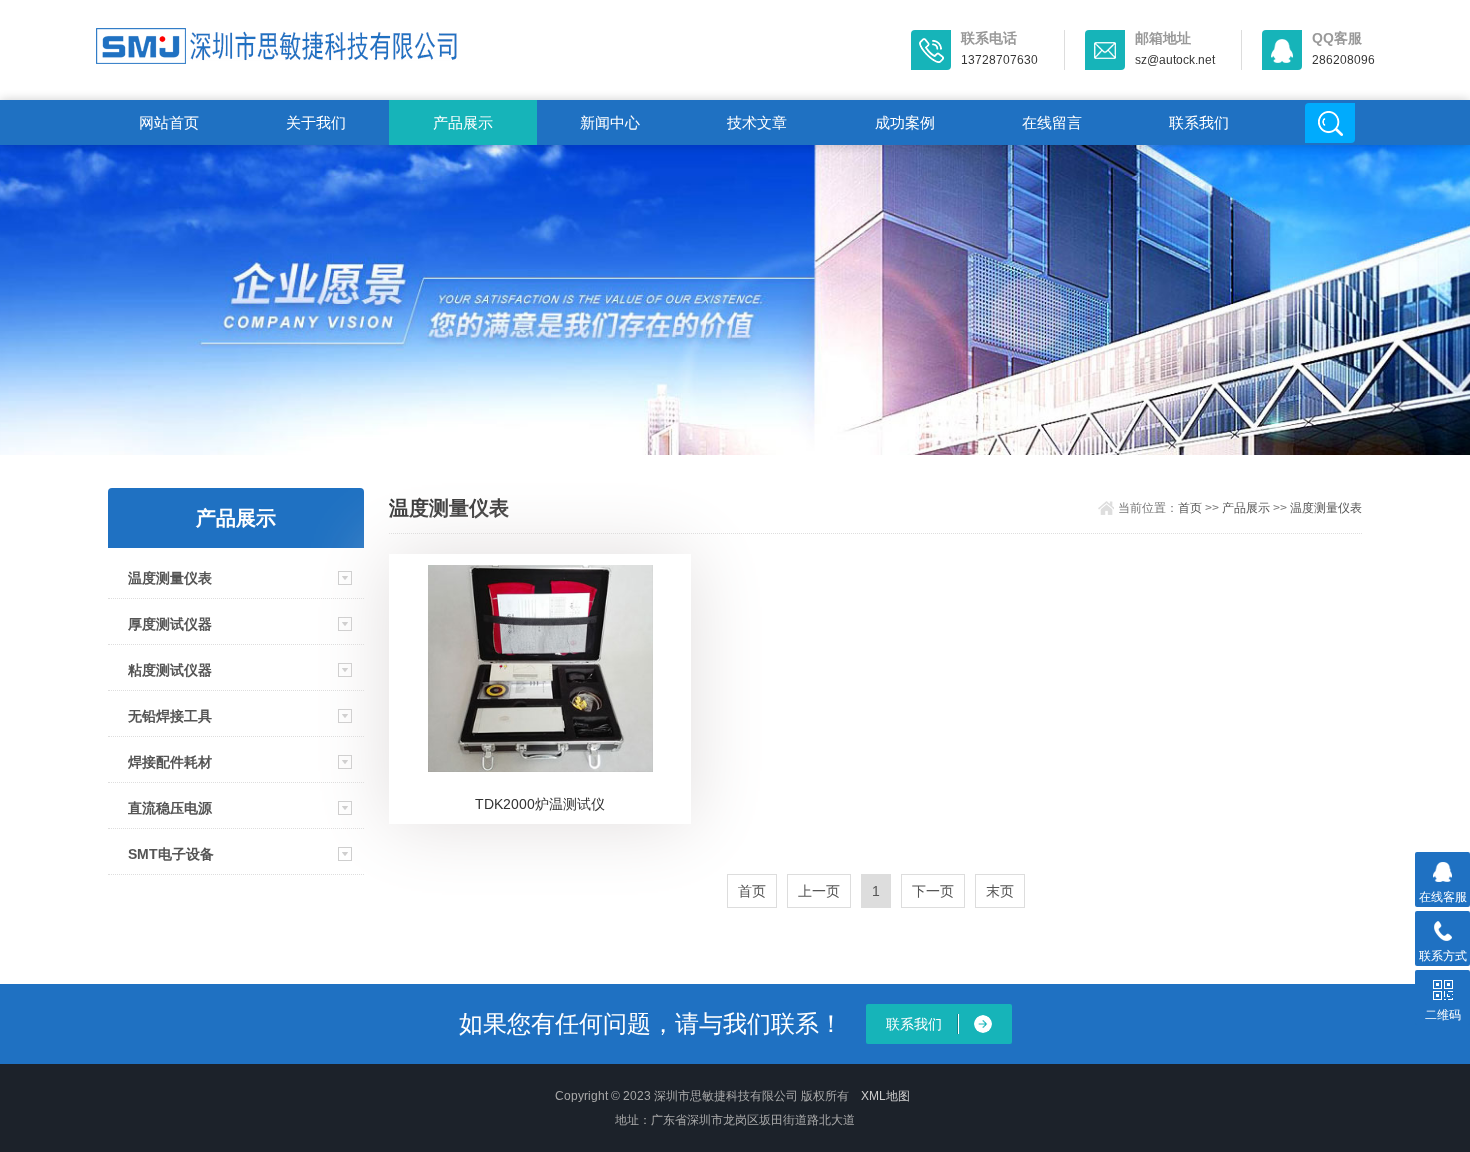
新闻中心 (610, 122)
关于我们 (316, 122)
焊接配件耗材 (170, 762)
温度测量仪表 (170, 578)
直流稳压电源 (170, 808)
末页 (1000, 891)
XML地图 (885, 1096)
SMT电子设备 (171, 854)
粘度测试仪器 (170, 670)
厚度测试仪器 (170, 624)
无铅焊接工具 (170, 716)
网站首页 (169, 122)
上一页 (819, 891)
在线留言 (1052, 122)
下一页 (933, 891)
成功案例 (905, 122)
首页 (1190, 508)
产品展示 (463, 122)
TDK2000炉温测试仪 (540, 804)
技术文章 (757, 122)
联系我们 (1199, 122)
